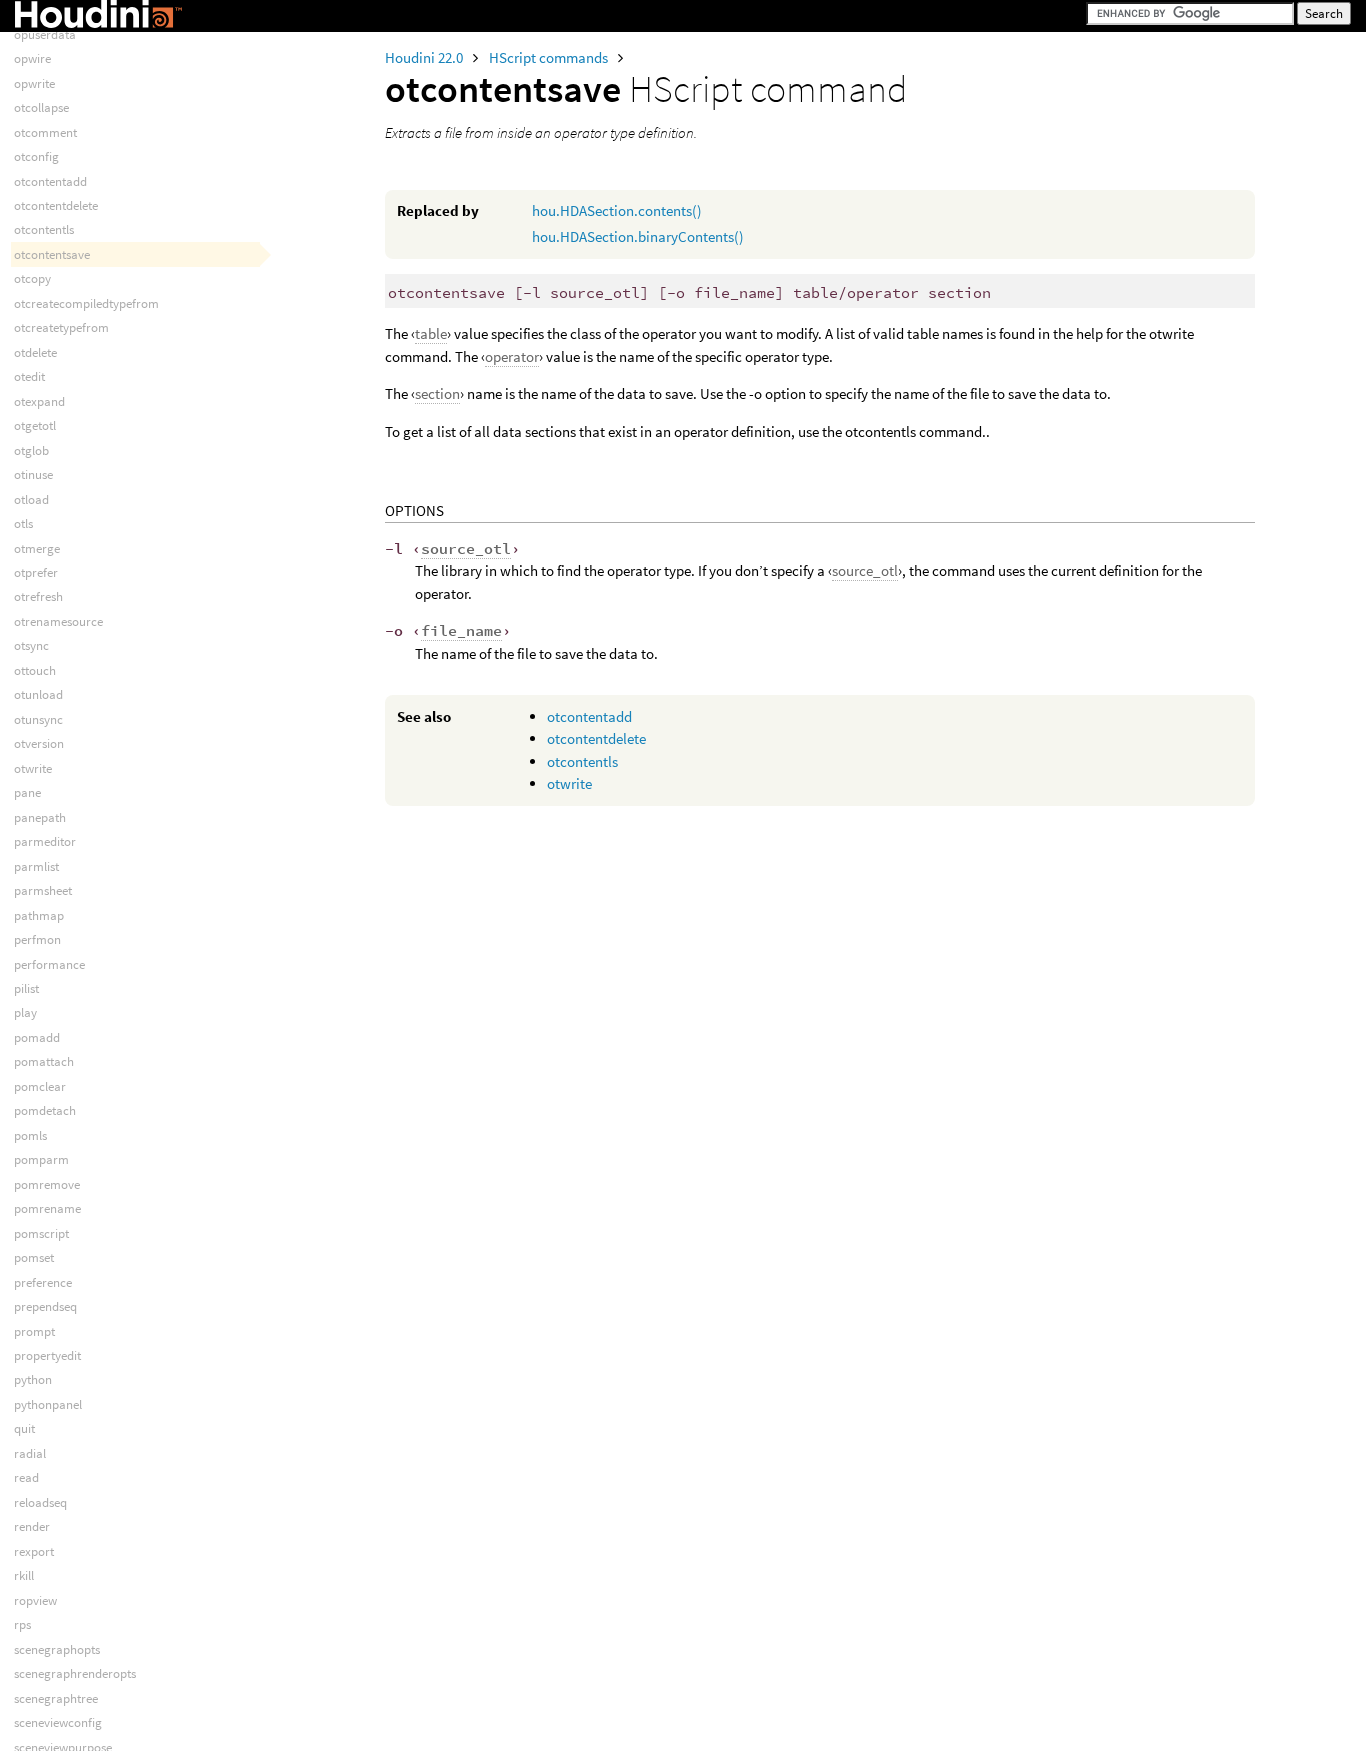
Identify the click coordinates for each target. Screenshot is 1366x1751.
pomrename (47, 1208)
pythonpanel (48, 1404)
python (33, 1379)
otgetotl (35, 425)
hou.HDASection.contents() (617, 210)
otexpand (39, 401)
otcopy (32, 278)
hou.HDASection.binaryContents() (638, 236)
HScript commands (550, 57)
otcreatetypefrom (61, 327)
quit (24, 1428)
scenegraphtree (56, 1698)
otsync (31, 645)
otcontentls (582, 761)
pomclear (40, 1086)
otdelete (35, 352)
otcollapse (41, 107)
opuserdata (45, 34)
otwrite (569, 783)
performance (49, 964)
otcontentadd (589, 716)
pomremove (47, 1184)
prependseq (45, 1306)
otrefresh (38, 596)
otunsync (38, 719)
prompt (34, 1331)
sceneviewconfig (58, 1722)
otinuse (33, 474)
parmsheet (43, 890)
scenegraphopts (57, 1649)
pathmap (39, 915)
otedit (29, 376)
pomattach (44, 1061)
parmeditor (45, 841)
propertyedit (47, 1355)
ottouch (35, 670)
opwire (32, 58)
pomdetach (45, 1110)
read (26, 1477)
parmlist (36, 866)
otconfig (36, 156)
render (32, 1526)
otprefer (36, 572)
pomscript (41, 1233)
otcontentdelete (596, 738)
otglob (31, 450)
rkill (24, 1575)
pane (27, 792)
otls (23, 523)
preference (43, 1282)
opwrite (34, 83)
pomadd (37, 1037)
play (25, 1012)
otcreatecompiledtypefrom (86, 303)
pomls (30, 1135)
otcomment (45, 132)
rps (22, 1624)
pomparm (41, 1159)
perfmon (37, 939)
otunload (38, 694)
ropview (35, 1600)
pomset (34, 1257)
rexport (34, 1551)
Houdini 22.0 (425, 57)
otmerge (37, 548)
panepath (40, 817)
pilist (26, 988)
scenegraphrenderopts (75, 1673)
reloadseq (40, 1502)
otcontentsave (52, 254)
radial (30, 1453)
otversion (39, 743)
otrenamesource (58, 621)
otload (31, 499)
